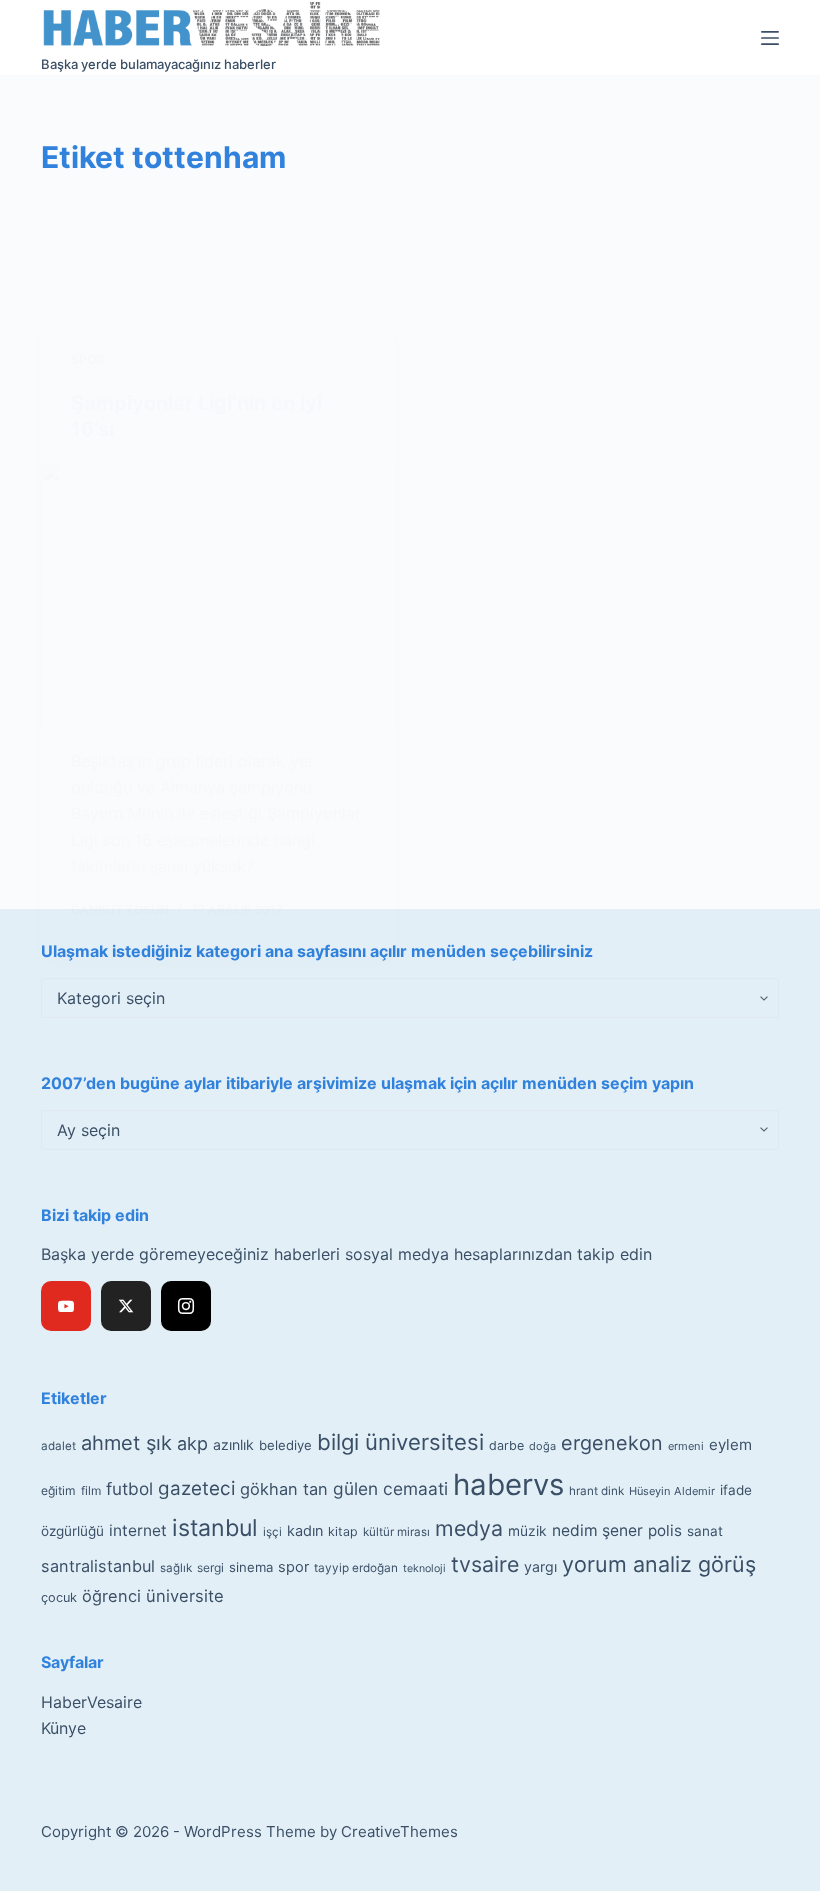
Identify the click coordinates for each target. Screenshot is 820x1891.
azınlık (233, 1444)
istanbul (215, 1528)
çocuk (59, 1597)
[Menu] (770, 38)
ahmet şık (126, 1443)
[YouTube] (66, 1306)
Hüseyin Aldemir (672, 1491)
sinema (251, 1567)
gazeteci (196, 1488)
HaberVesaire (91, 1702)
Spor (87, 359)
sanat (705, 1531)
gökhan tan (284, 1489)
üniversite (185, 1596)
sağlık (176, 1568)
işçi (272, 1532)
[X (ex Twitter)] (126, 1306)
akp (192, 1443)
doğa (542, 1446)
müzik (527, 1531)
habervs (508, 1484)
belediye (285, 1445)
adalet (58, 1446)
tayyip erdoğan (356, 1568)
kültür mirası (396, 1532)
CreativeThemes (399, 1831)
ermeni (686, 1446)
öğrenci (111, 1596)
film (91, 1490)
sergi (210, 1567)
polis (665, 1530)
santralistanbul (98, 1566)
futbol (129, 1488)
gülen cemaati (390, 1488)
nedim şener (597, 1530)
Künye (63, 1728)
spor (293, 1567)
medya (469, 1528)
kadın (305, 1530)
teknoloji (424, 1568)
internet (138, 1530)
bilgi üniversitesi (400, 1442)
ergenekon (612, 1443)
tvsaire (485, 1564)
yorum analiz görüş (659, 1564)
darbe (506, 1445)
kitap (343, 1531)
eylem (730, 1444)
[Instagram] (186, 1306)
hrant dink (596, 1491)
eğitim (58, 1490)
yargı (540, 1566)
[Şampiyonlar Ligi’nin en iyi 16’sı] (218, 595)
